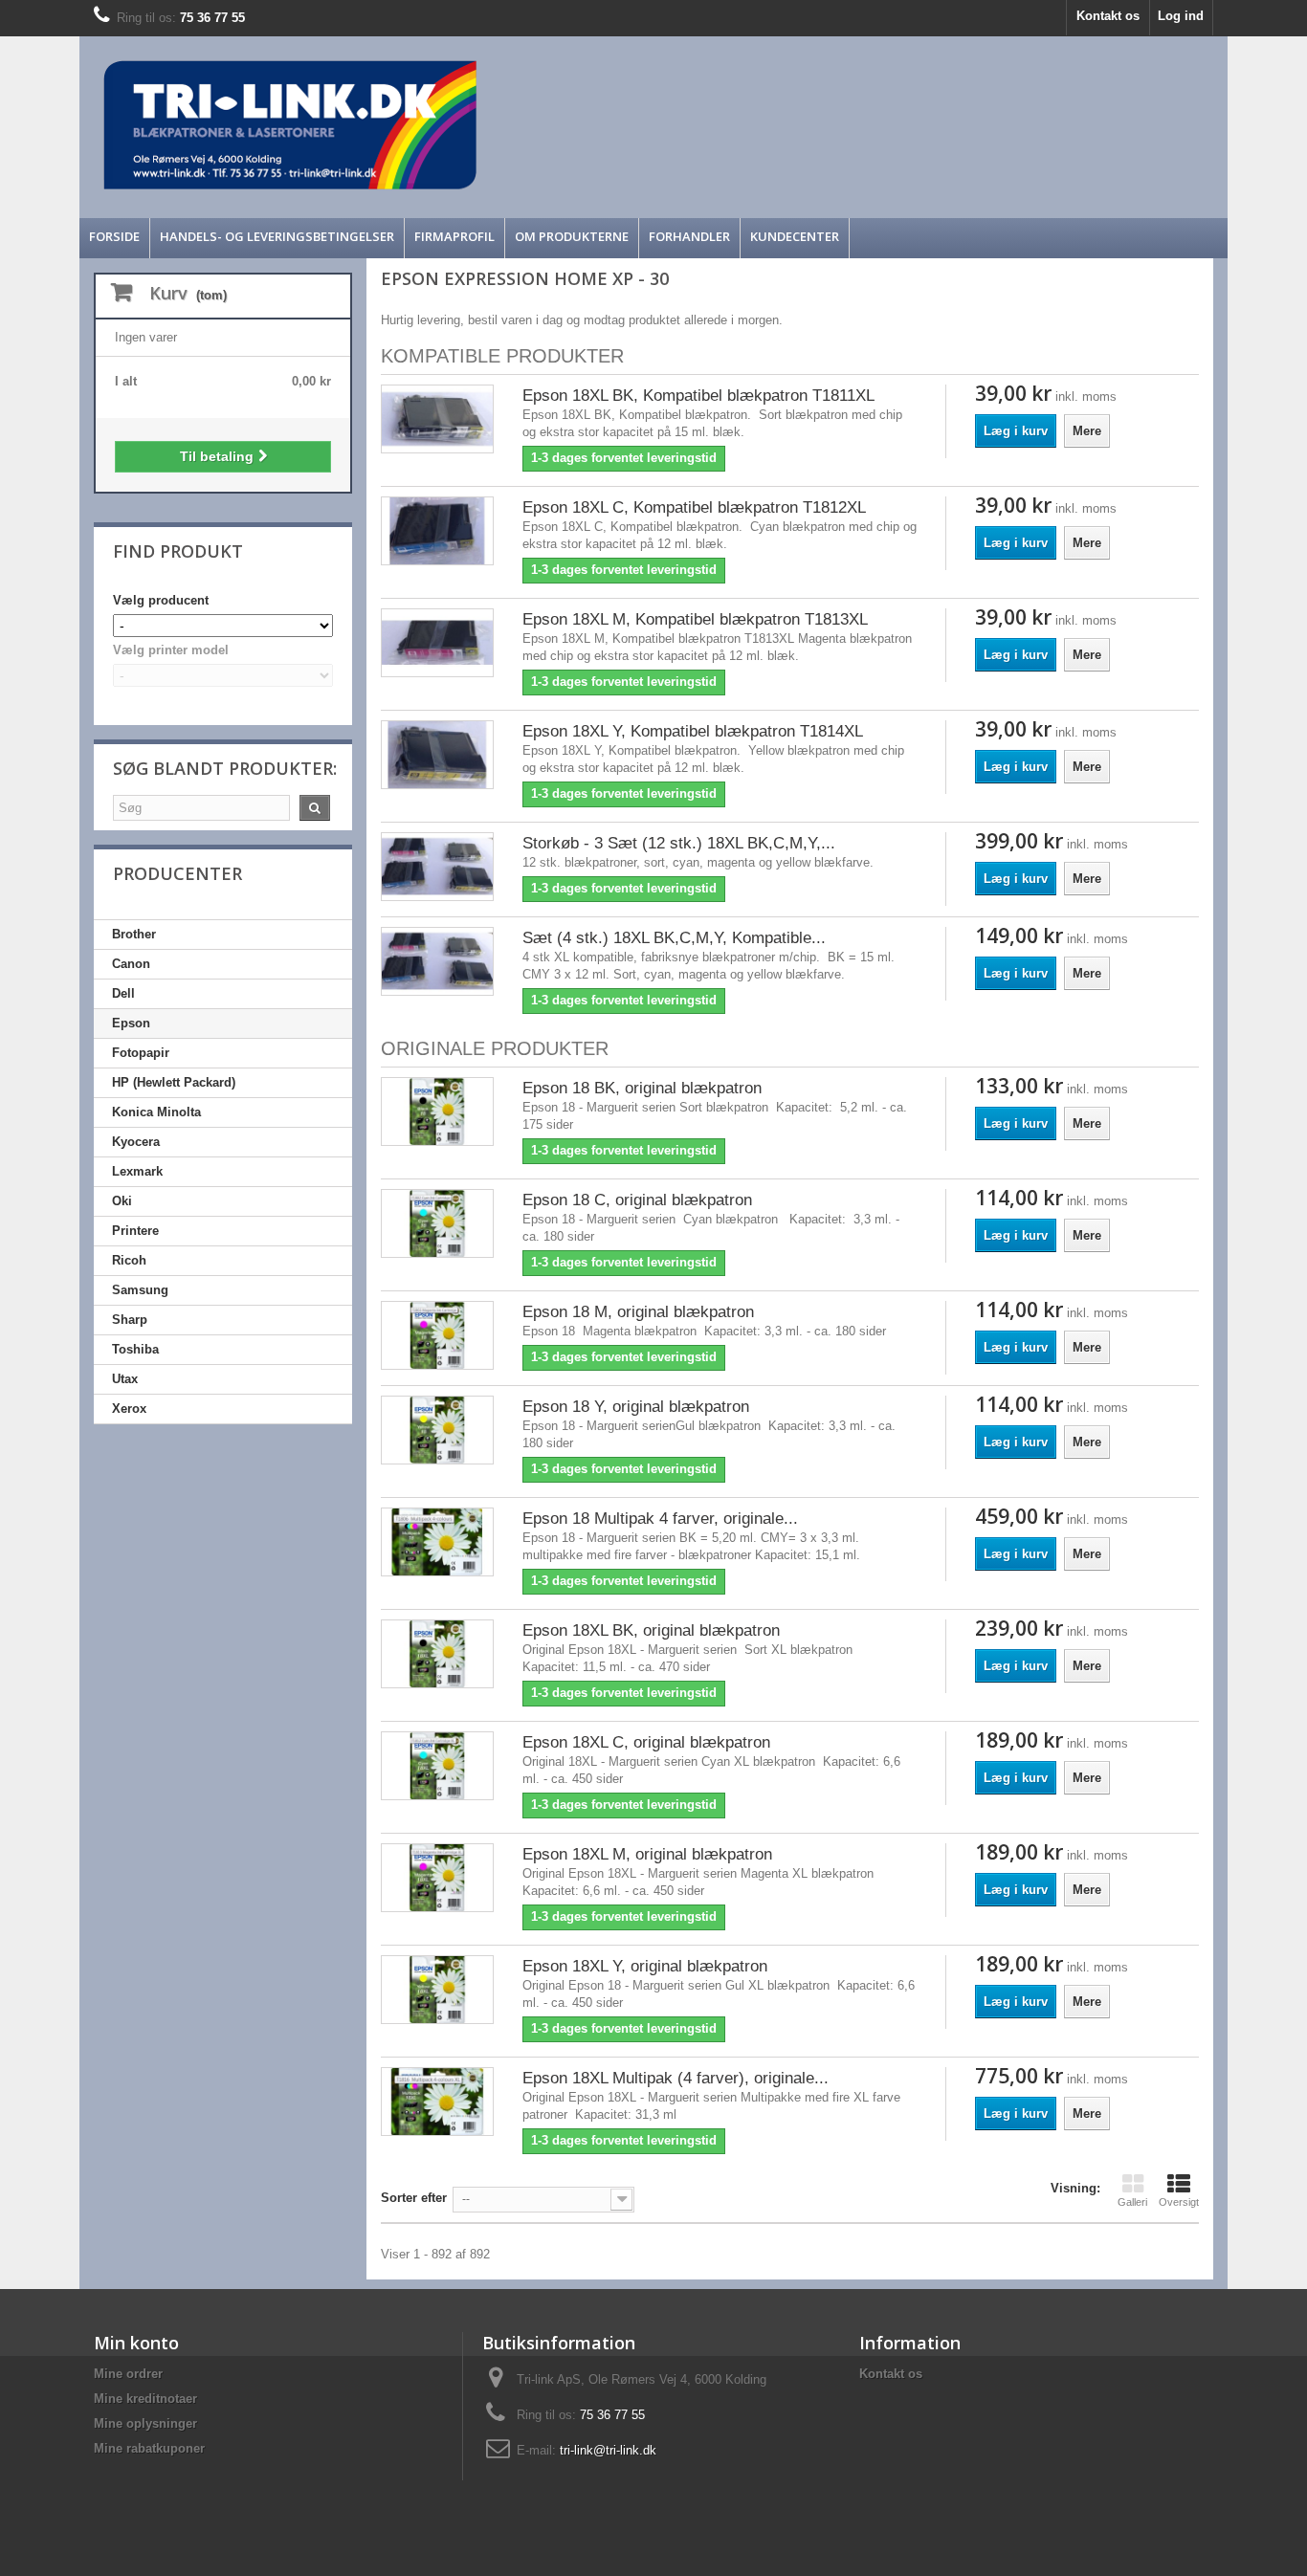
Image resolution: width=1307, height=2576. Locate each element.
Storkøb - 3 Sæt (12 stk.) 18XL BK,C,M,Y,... (679, 843)
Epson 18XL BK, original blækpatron (651, 1630)
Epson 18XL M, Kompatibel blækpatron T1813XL (695, 619)
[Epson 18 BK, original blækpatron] (437, 1111)
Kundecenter (795, 236)
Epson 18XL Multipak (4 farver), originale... (676, 2078)
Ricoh (129, 1260)
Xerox (129, 1409)
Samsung (140, 1290)
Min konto (136, 2343)
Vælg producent (161, 600)
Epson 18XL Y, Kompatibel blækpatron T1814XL (693, 731)
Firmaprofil (454, 236)
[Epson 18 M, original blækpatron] (437, 1335)
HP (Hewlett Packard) (174, 1082)
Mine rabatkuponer (149, 2448)
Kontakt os (1108, 16)
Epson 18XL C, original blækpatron (646, 1742)
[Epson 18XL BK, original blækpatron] (437, 1653)
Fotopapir (141, 1053)
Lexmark (137, 1171)
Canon (131, 964)
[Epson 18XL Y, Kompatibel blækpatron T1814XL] (437, 754)
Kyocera (136, 1142)
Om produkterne (572, 236)
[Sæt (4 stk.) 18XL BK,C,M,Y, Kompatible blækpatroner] (437, 961)
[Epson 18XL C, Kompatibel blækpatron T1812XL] (437, 530)
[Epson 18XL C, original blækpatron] (437, 1765)
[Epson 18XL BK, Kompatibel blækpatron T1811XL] (437, 418)
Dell (123, 993)
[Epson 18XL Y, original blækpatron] (437, 1989)
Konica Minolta (156, 1112)
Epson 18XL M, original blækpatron (647, 1854)
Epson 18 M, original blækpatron (638, 1312)
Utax (125, 1379)
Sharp (130, 1320)
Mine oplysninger (145, 2423)
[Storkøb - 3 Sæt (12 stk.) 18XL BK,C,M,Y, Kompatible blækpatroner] (437, 866)
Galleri (1132, 2202)
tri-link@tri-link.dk (608, 2450)
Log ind (1181, 16)
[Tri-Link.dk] (510, 125)
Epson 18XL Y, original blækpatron (645, 1966)
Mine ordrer (128, 2374)
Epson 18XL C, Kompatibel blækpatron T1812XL (694, 507)
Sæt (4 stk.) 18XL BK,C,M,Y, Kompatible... (674, 938)
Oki (122, 1201)
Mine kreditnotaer (145, 2399)
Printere (135, 1231)
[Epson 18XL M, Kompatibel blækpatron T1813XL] (437, 642)
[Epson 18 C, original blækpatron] (437, 1223)
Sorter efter (414, 2198)
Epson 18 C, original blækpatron (637, 1200)
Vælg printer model (171, 650)
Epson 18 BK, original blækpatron (642, 1088)
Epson (131, 1023)
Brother (134, 934)
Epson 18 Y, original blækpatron (636, 1407)
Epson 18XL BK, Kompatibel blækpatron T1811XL (698, 396)
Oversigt (1179, 2202)
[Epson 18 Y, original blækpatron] (437, 1430)
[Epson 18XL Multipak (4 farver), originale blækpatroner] (437, 2101)
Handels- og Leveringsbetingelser (277, 236)
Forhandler (689, 236)
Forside (114, 236)
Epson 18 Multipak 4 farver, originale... (660, 1519)
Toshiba (135, 1349)
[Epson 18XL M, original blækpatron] (437, 1877)
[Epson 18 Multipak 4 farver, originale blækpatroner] (437, 1541)
